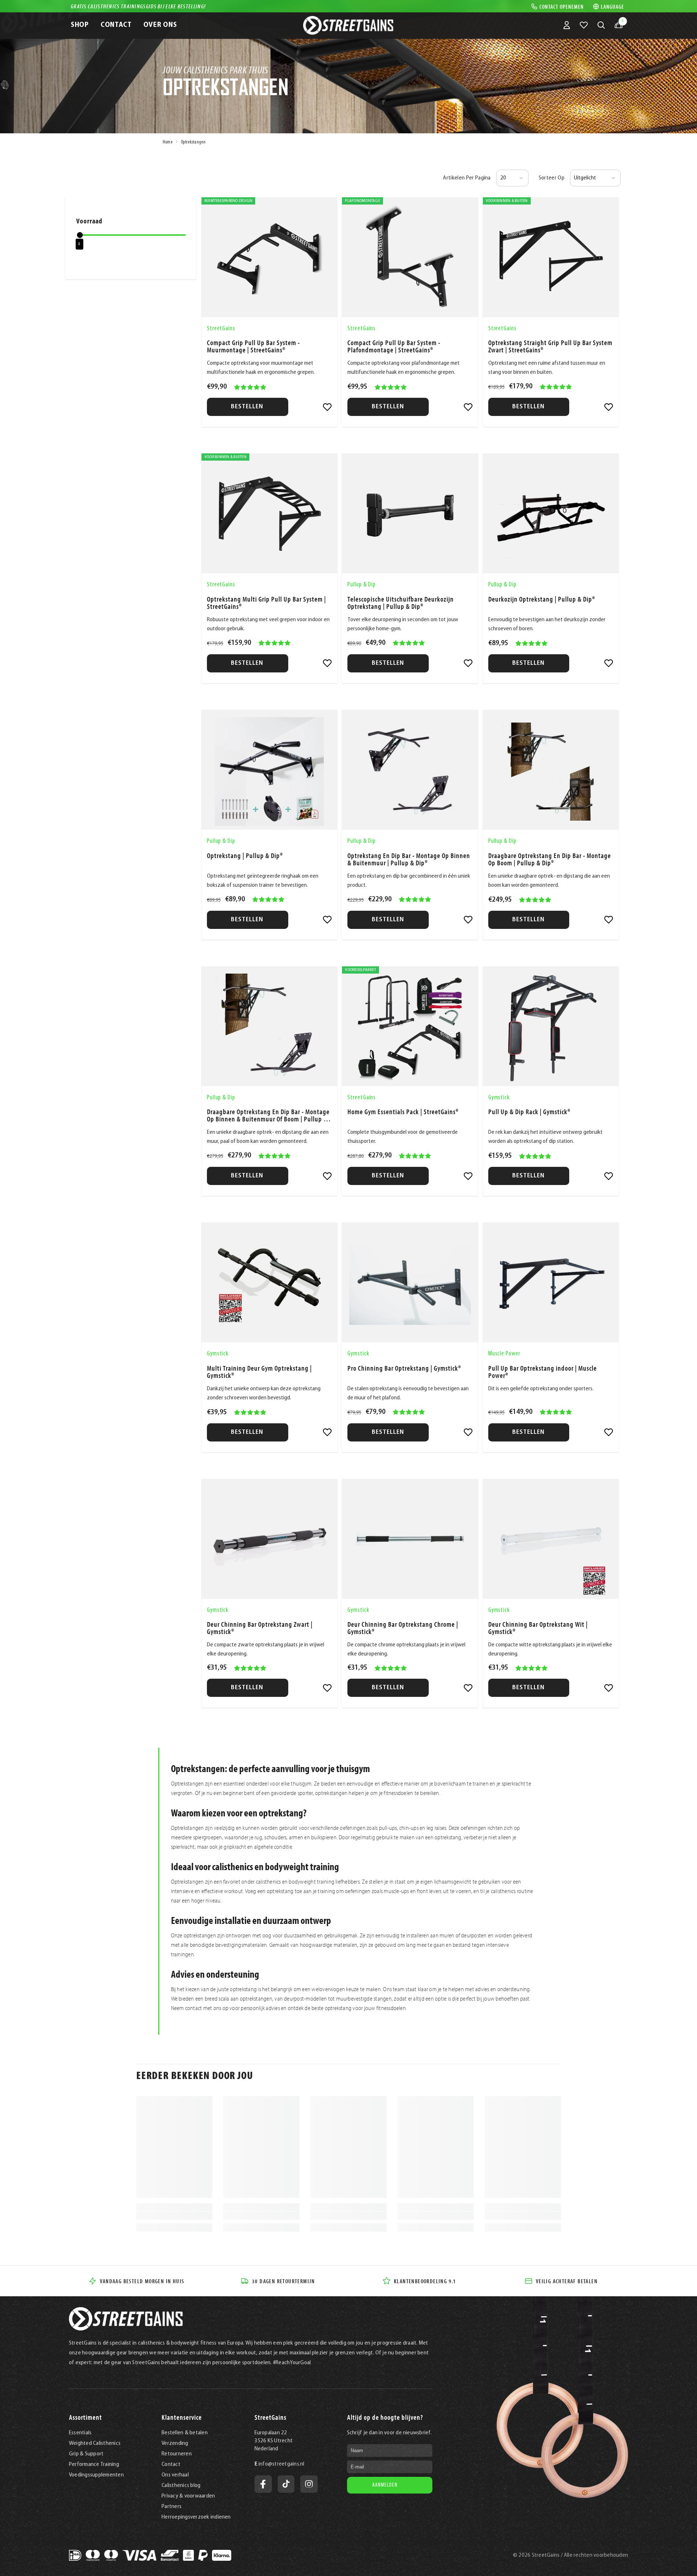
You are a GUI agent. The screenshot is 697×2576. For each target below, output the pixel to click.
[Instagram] (309, 2484)
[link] (327, 407)
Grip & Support (86, 2454)
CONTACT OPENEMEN (562, 6)
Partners (172, 2507)
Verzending (175, 2443)
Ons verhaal (175, 2475)
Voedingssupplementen (96, 2475)
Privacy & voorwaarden (188, 2496)
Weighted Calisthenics (95, 2443)
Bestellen (248, 407)
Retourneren (177, 2454)
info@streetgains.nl (282, 2464)
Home (168, 142)
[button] (512, 178)
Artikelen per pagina (467, 178)
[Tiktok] (286, 2484)
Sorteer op (552, 178)
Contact (171, 2464)
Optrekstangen (193, 142)
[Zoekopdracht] (601, 25)
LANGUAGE (612, 6)
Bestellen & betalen (185, 2433)
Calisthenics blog (181, 2486)
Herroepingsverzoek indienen (196, 2517)
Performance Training (94, 2464)
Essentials (80, 2433)
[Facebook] (263, 2484)
